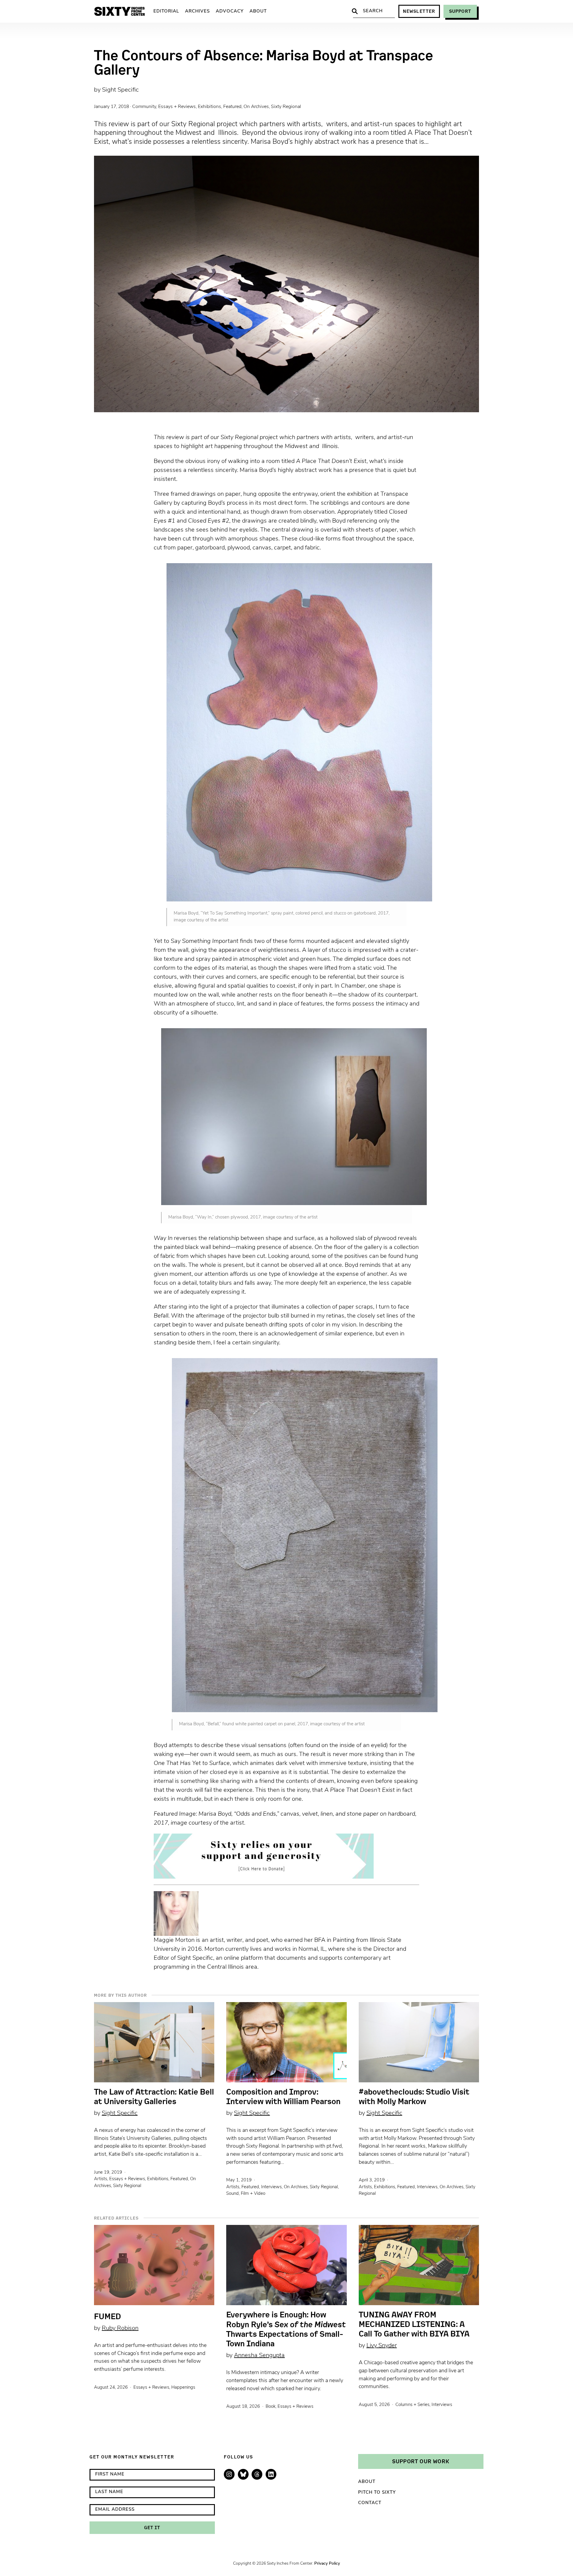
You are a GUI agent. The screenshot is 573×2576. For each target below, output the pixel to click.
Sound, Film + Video (246, 2194)
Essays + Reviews (177, 107)
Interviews (271, 2187)
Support (460, 11)
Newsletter (419, 11)
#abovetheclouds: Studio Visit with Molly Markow (414, 2097)
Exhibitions (210, 107)
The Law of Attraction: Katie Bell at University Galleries (154, 2097)
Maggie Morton (174, 1940)
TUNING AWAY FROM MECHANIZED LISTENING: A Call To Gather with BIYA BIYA (414, 2324)
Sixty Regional (286, 107)
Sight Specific (120, 90)
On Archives (256, 107)
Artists (101, 2179)
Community (144, 107)
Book (271, 2407)
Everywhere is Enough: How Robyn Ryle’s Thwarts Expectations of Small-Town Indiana (286, 2329)
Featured (232, 107)
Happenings (183, 2388)
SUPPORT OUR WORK (421, 2461)
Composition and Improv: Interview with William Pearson (283, 2097)
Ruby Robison (120, 2328)
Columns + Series (412, 2405)
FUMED (107, 2316)
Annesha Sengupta (259, 2356)
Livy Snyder (382, 2346)
